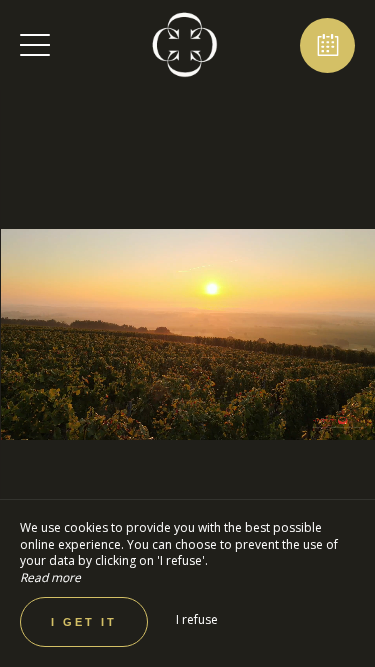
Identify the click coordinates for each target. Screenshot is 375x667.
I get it (84, 622)
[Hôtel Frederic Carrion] (185, 45)
